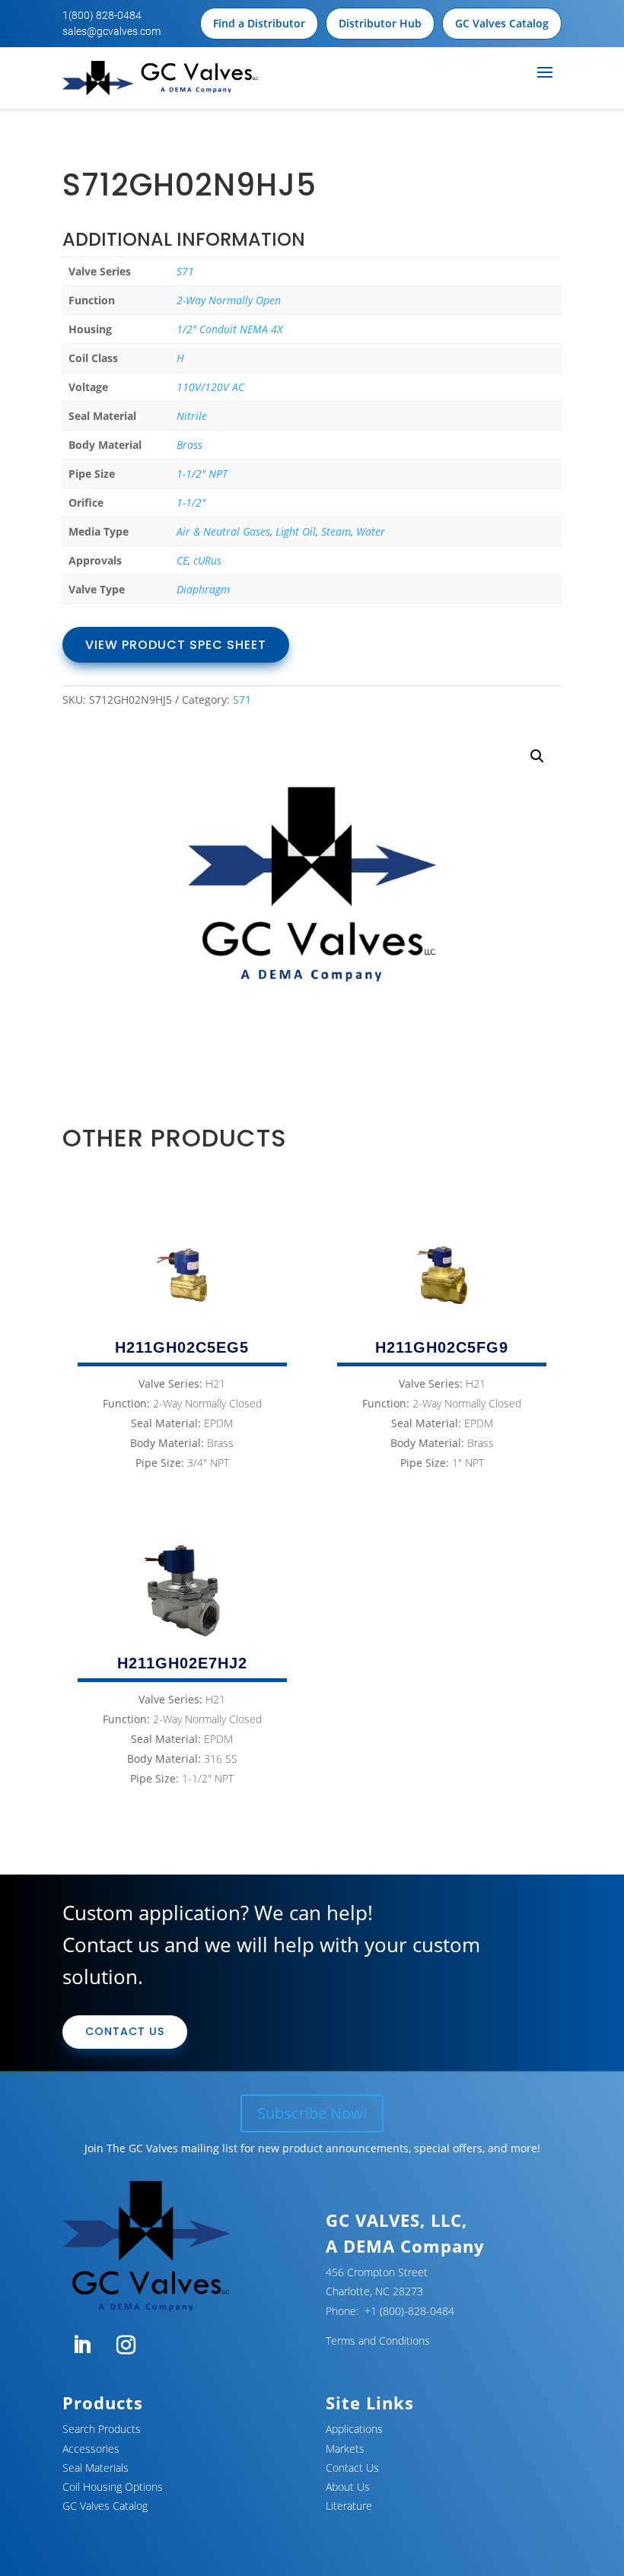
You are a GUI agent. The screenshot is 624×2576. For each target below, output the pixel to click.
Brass (189, 445)
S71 (185, 271)
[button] (537, 756)
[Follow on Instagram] (126, 2345)
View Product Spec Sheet (176, 645)
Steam (336, 531)
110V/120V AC (210, 387)
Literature (349, 2506)
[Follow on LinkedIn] (81, 2345)
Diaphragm (203, 589)
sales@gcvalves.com (111, 31)
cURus (207, 560)
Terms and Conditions (378, 2341)
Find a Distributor (259, 23)
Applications (354, 2429)
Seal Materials (96, 2468)
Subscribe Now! (312, 2113)
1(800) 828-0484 (102, 15)
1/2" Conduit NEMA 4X (229, 329)
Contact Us (125, 2031)
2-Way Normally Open (229, 300)
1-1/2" (191, 502)
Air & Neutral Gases (223, 531)
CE (182, 560)
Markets (345, 2449)
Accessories (91, 2449)
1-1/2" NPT (202, 474)
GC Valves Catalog (502, 23)
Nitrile (192, 416)
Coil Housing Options (113, 2487)
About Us (348, 2487)
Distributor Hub (380, 23)
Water (371, 531)
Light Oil (296, 531)
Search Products (102, 2429)
